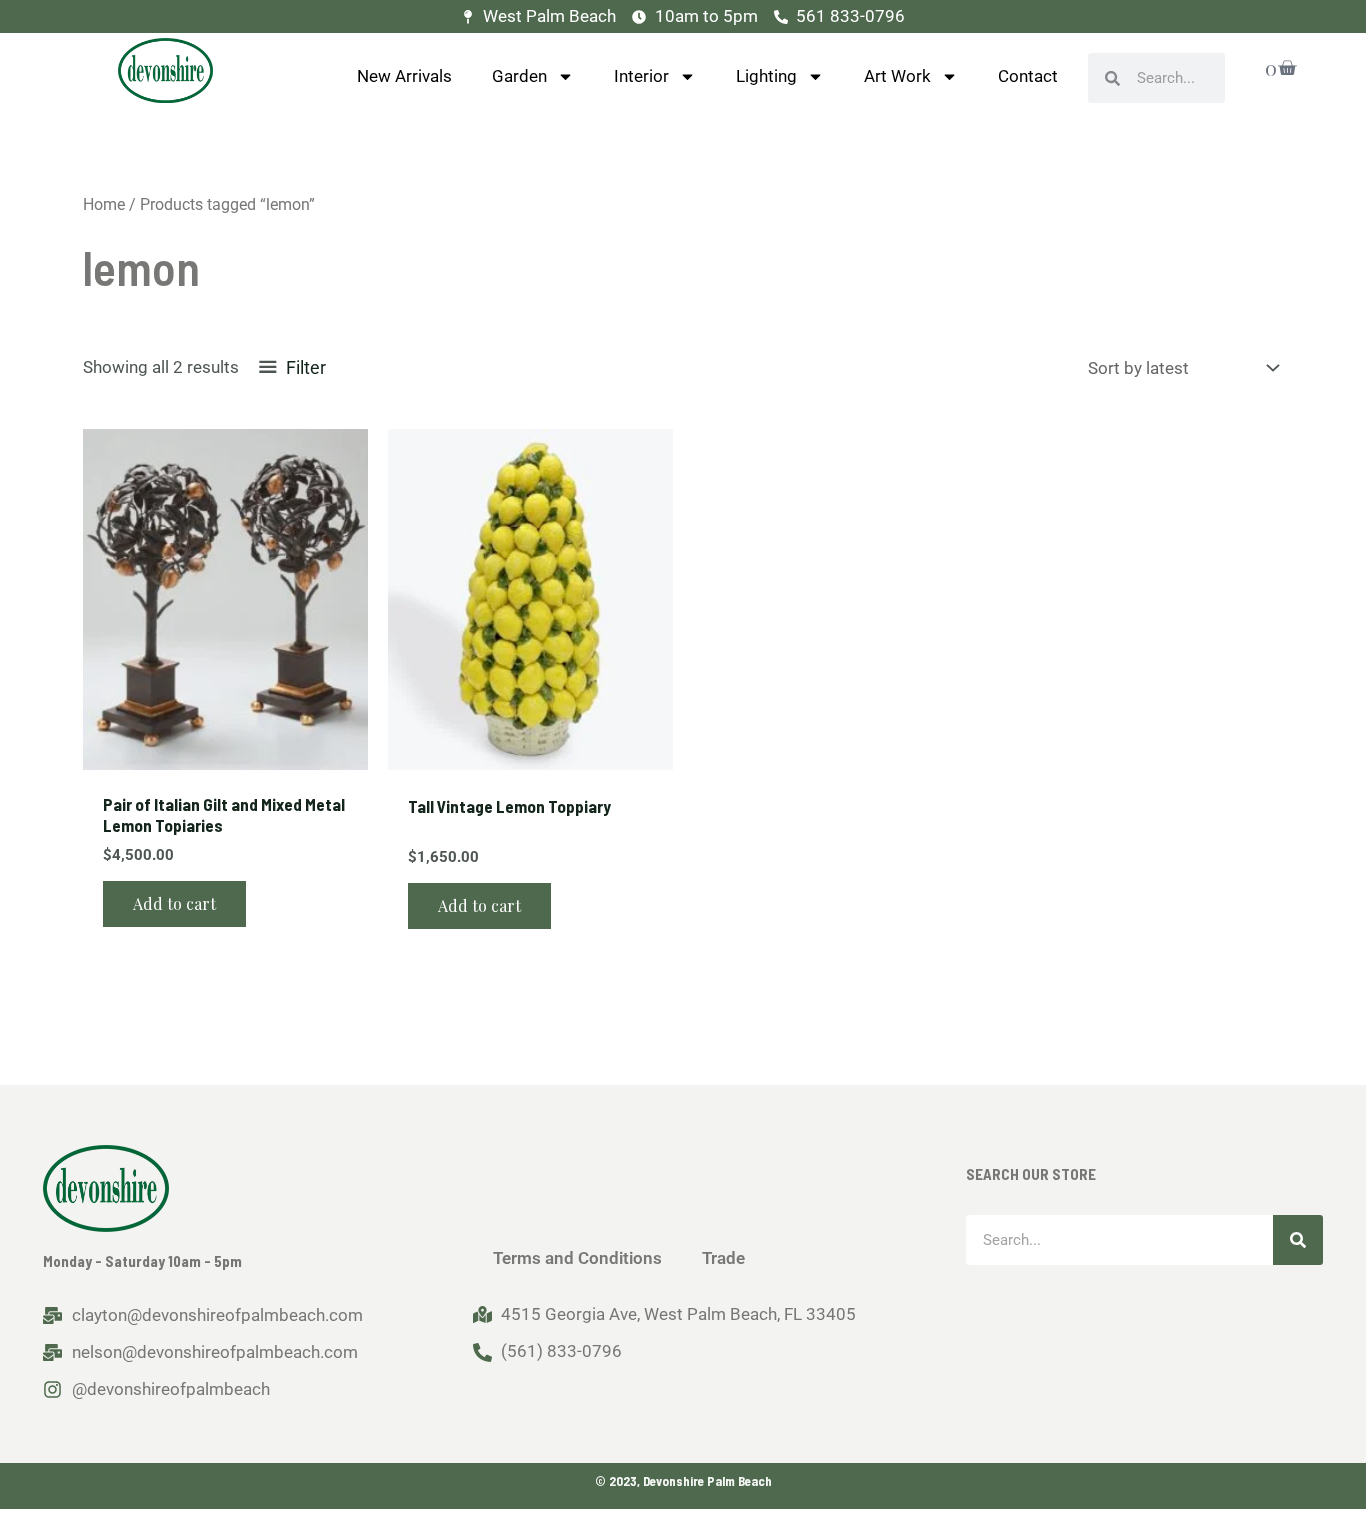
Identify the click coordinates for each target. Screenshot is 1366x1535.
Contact (1028, 76)
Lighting (766, 76)
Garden (519, 76)
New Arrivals (404, 76)
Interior (641, 76)
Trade (723, 1258)
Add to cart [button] (174, 903)
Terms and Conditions (577, 1258)
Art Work (897, 76)
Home (104, 204)
